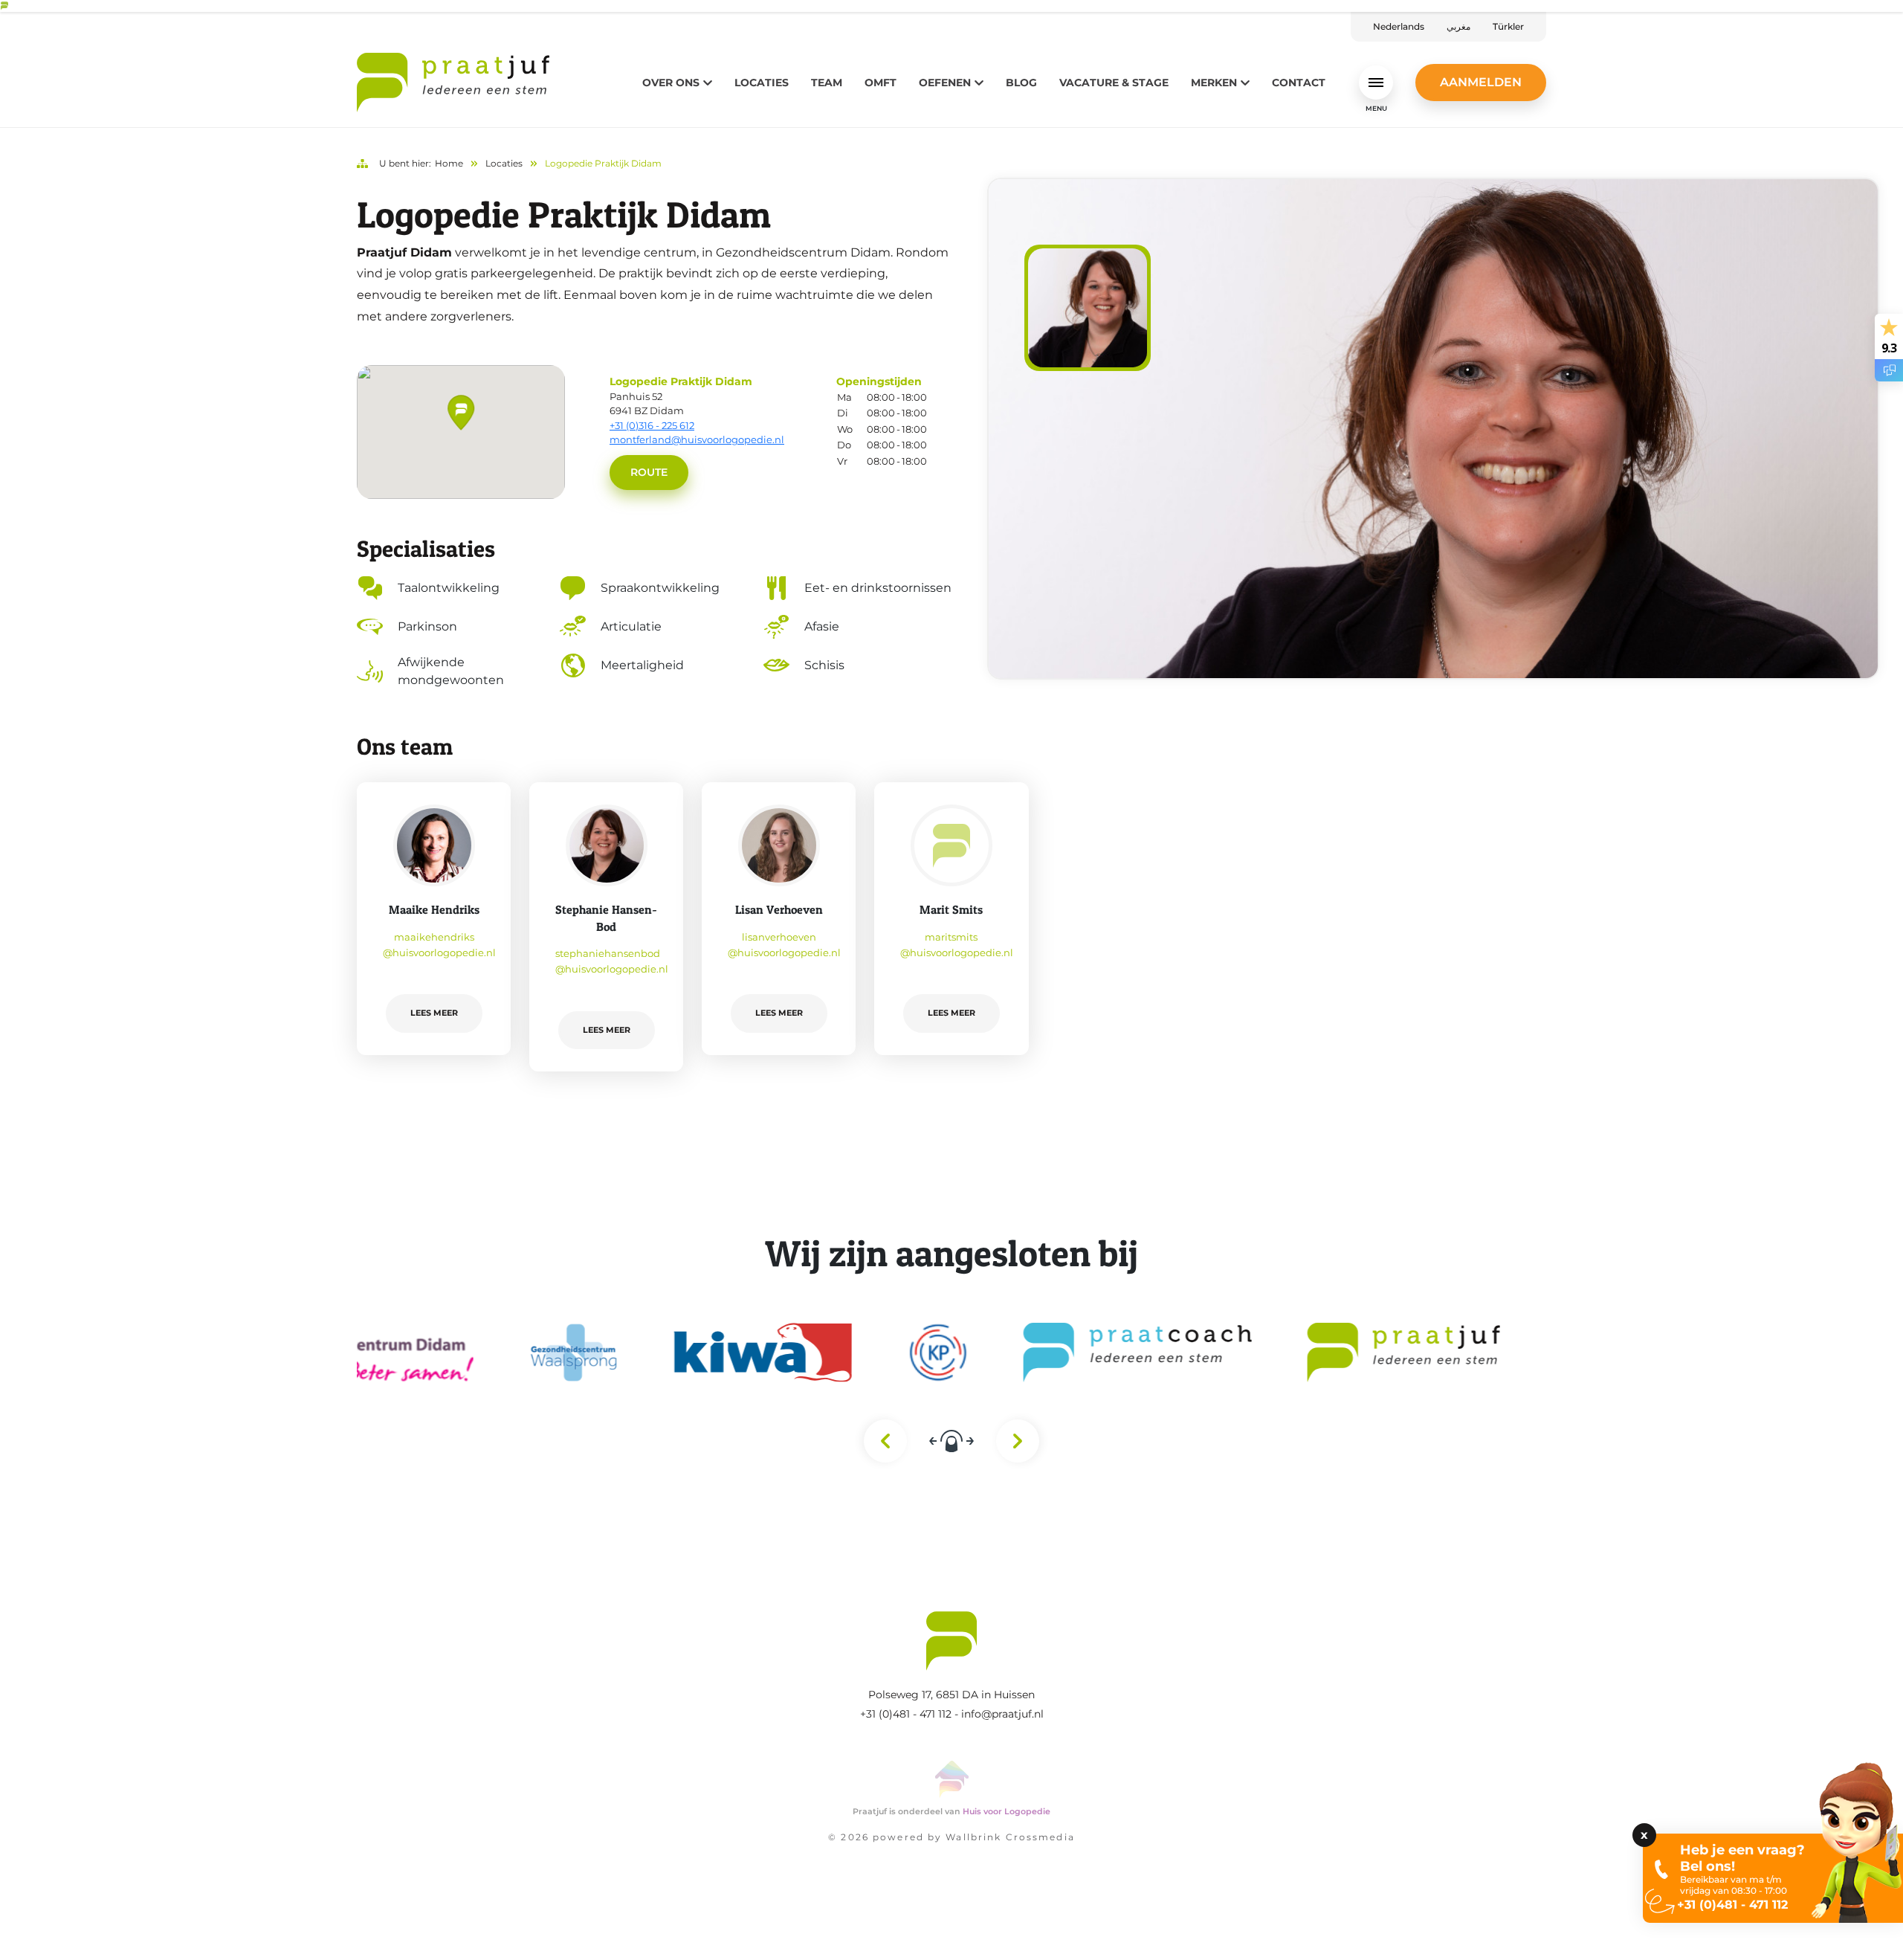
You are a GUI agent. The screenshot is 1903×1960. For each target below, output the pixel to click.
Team (827, 83)
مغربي (1458, 26)
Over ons (671, 83)
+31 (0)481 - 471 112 (906, 1714)
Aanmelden (1481, 82)
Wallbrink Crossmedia (1010, 1837)
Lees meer (434, 1013)
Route (649, 472)
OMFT (881, 83)
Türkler (1508, 26)
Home (449, 163)
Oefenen (945, 83)
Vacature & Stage (1114, 83)
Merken (1214, 83)
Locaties (762, 83)
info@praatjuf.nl (1002, 1714)
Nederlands (1399, 26)
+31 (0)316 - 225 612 (652, 425)
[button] (461, 413)
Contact (1299, 83)
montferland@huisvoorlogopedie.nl (697, 439)
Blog (1021, 83)
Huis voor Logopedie (1007, 1811)
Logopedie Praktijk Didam (603, 163)
